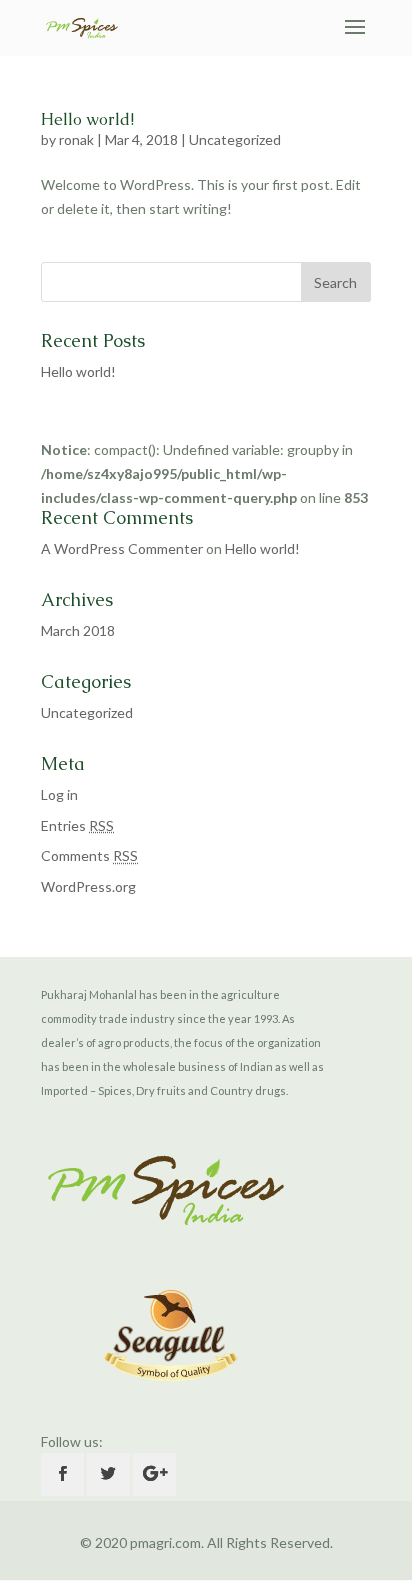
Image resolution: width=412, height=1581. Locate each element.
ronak (76, 139)
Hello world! (87, 119)
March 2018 (78, 630)
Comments (89, 855)
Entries (77, 825)
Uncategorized (235, 139)
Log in (59, 794)
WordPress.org (88, 886)
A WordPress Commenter (122, 548)
